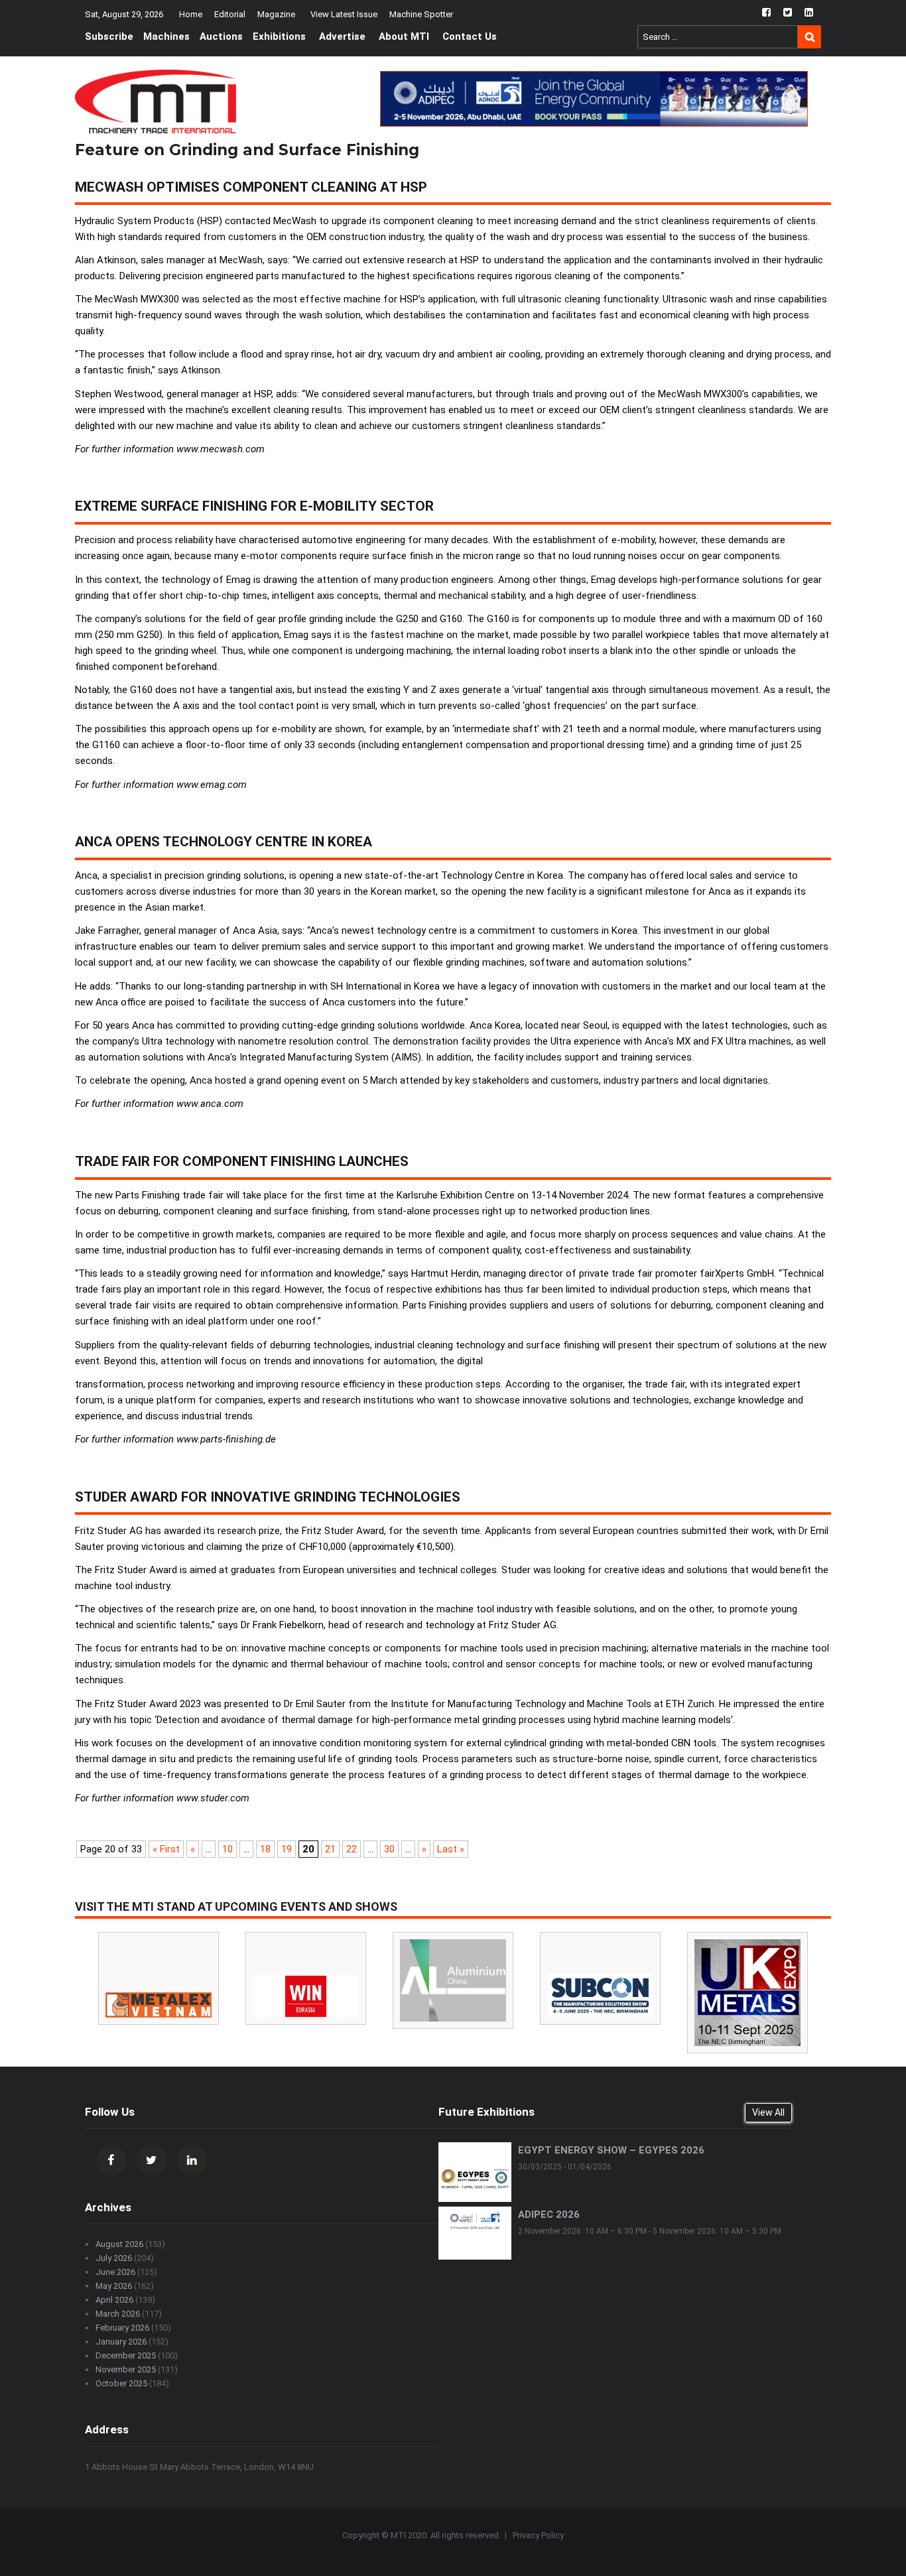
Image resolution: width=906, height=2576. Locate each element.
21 (330, 1849)
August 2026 (119, 2244)
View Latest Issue (344, 14)
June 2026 (115, 2272)
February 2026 (122, 2328)
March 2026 (118, 2314)
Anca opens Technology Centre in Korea (224, 842)
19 (287, 1849)
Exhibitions (279, 36)
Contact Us (470, 36)
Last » (451, 1849)
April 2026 (114, 2300)
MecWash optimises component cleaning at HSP (251, 187)
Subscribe (109, 36)
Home (191, 14)
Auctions (221, 36)
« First (166, 1849)
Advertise (342, 36)
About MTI (404, 36)
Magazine (276, 14)
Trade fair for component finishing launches (242, 1161)
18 (265, 1849)
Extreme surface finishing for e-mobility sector (254, 506)
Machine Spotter (421, 14)
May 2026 (114, 2286)
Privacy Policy (538, 2535)
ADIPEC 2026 (549, 2215)
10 (227, 1849)
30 (389, 1849)
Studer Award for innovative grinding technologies (268, 1497)
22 (352, 1849)
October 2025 (121, 2383)
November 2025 (126, 2369)
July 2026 (114, 2258)
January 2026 (121, 2342)
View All (768, 2112)
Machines (166, 36)
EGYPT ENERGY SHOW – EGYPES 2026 (611, 2150)
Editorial (230, 14)
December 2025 (126, 2355)
